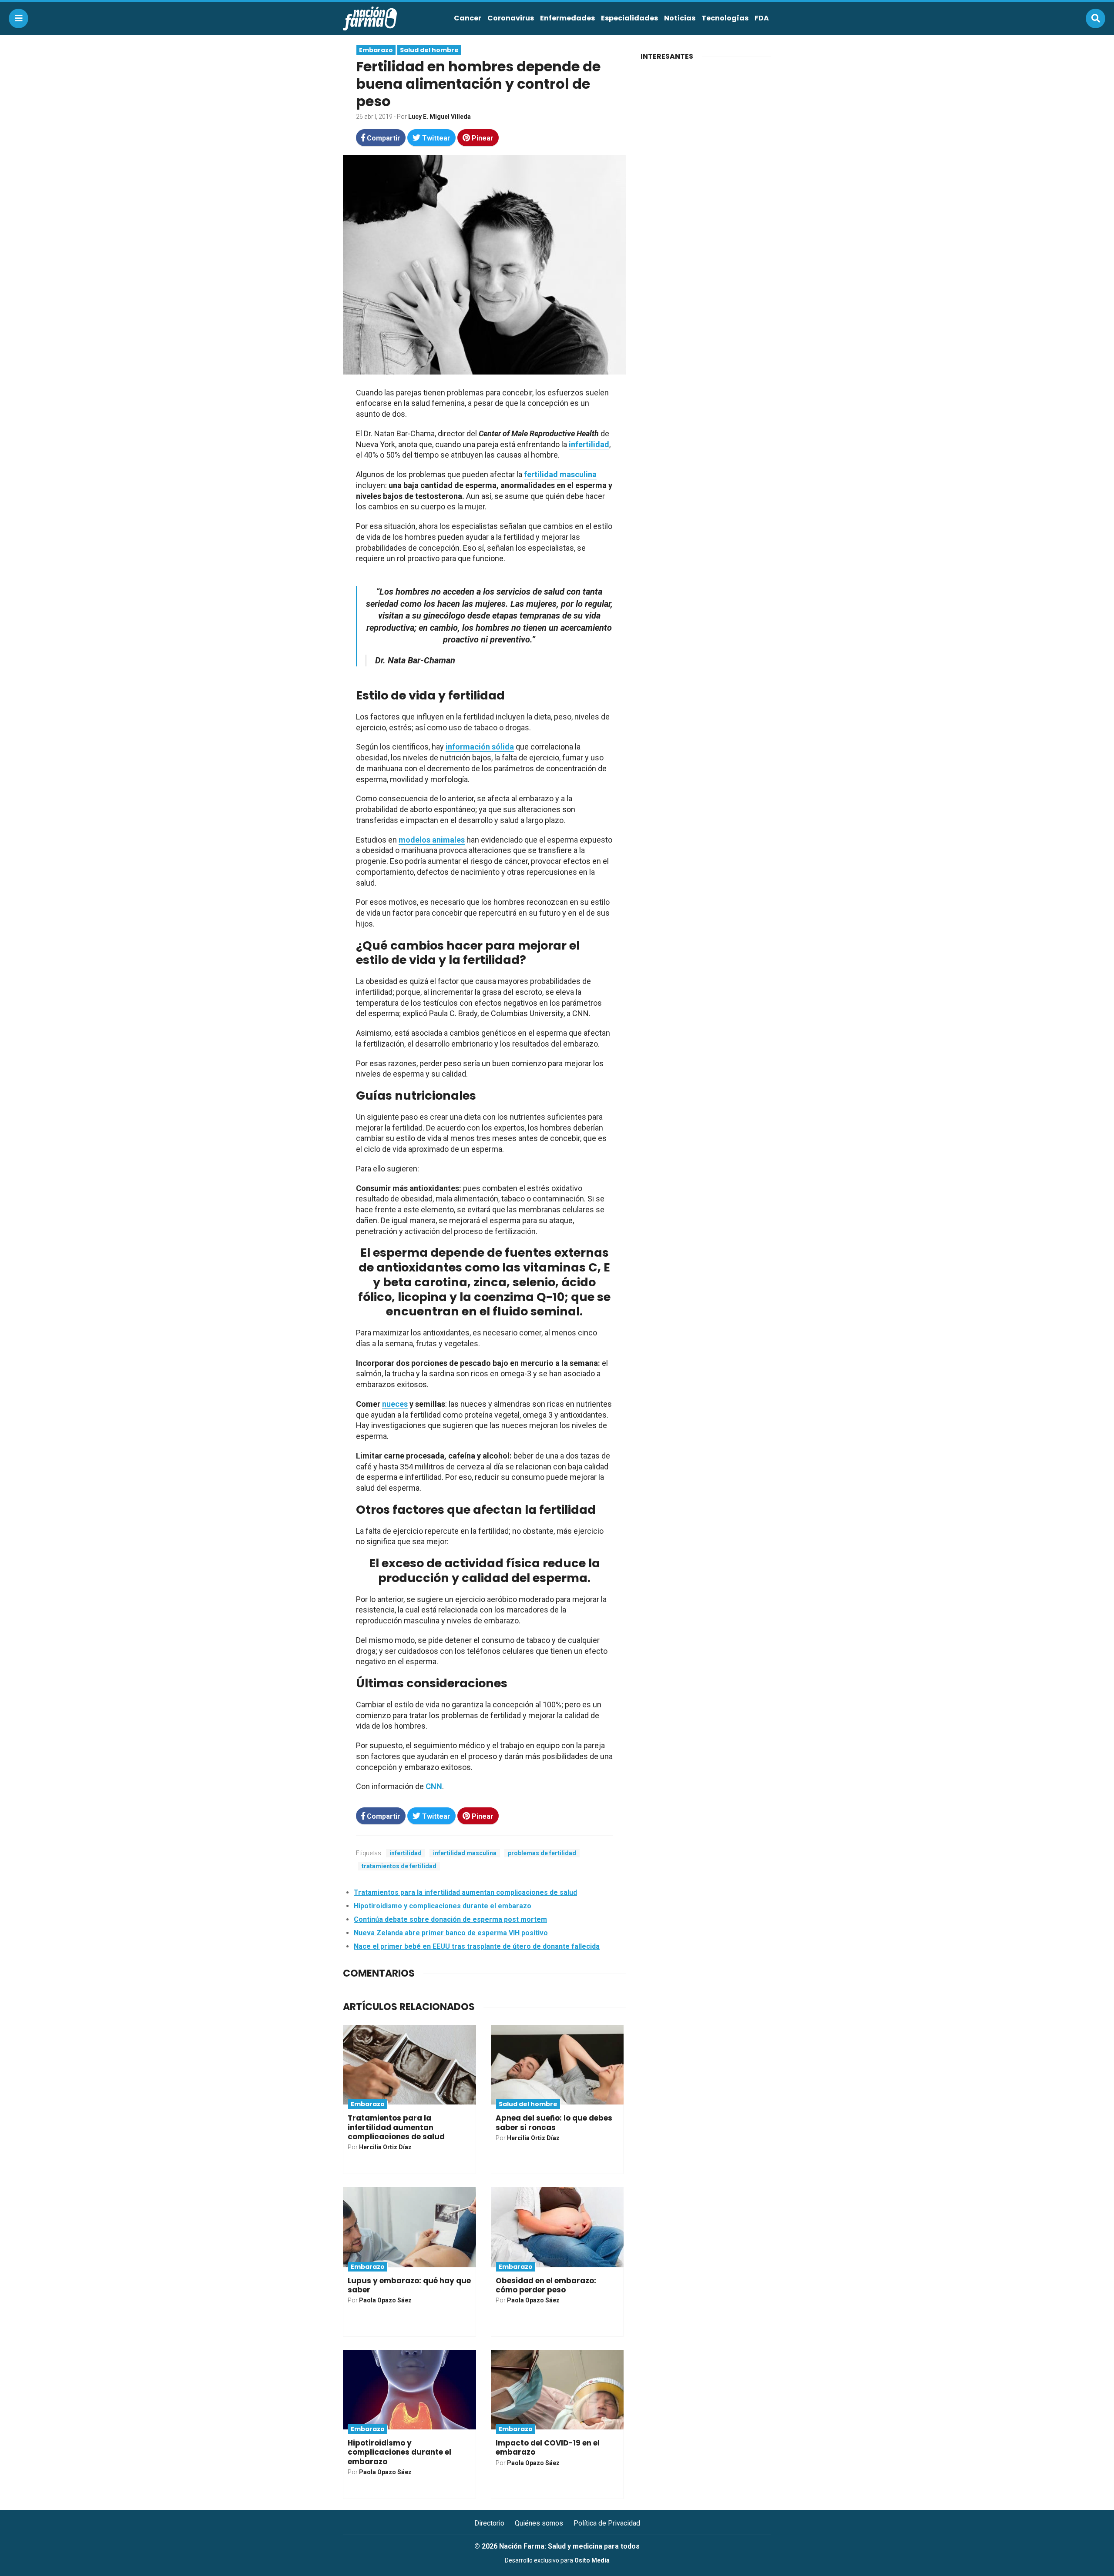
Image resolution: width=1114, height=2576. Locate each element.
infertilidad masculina (465, 1853)
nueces (395, 1404)
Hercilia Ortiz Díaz (385, 2147)
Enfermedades (567, 18)
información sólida (480, 747)
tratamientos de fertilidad (399, 1866)
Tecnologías (725, 18)
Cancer (468, 18)
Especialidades (629, 18)
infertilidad (589, 444)
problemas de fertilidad (542, 1853)
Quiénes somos (539, 2523)
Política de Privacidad (607, 2523)
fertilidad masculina (560, 474)
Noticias (680, 18)
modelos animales (432, 840)
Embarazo (376, 50)
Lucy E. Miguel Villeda (440, 117)
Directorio (489, 2523)
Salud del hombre (429, 50)
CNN (434, 1786)
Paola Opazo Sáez (385, 2300)
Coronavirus (511, 18)
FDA (762, 18)
